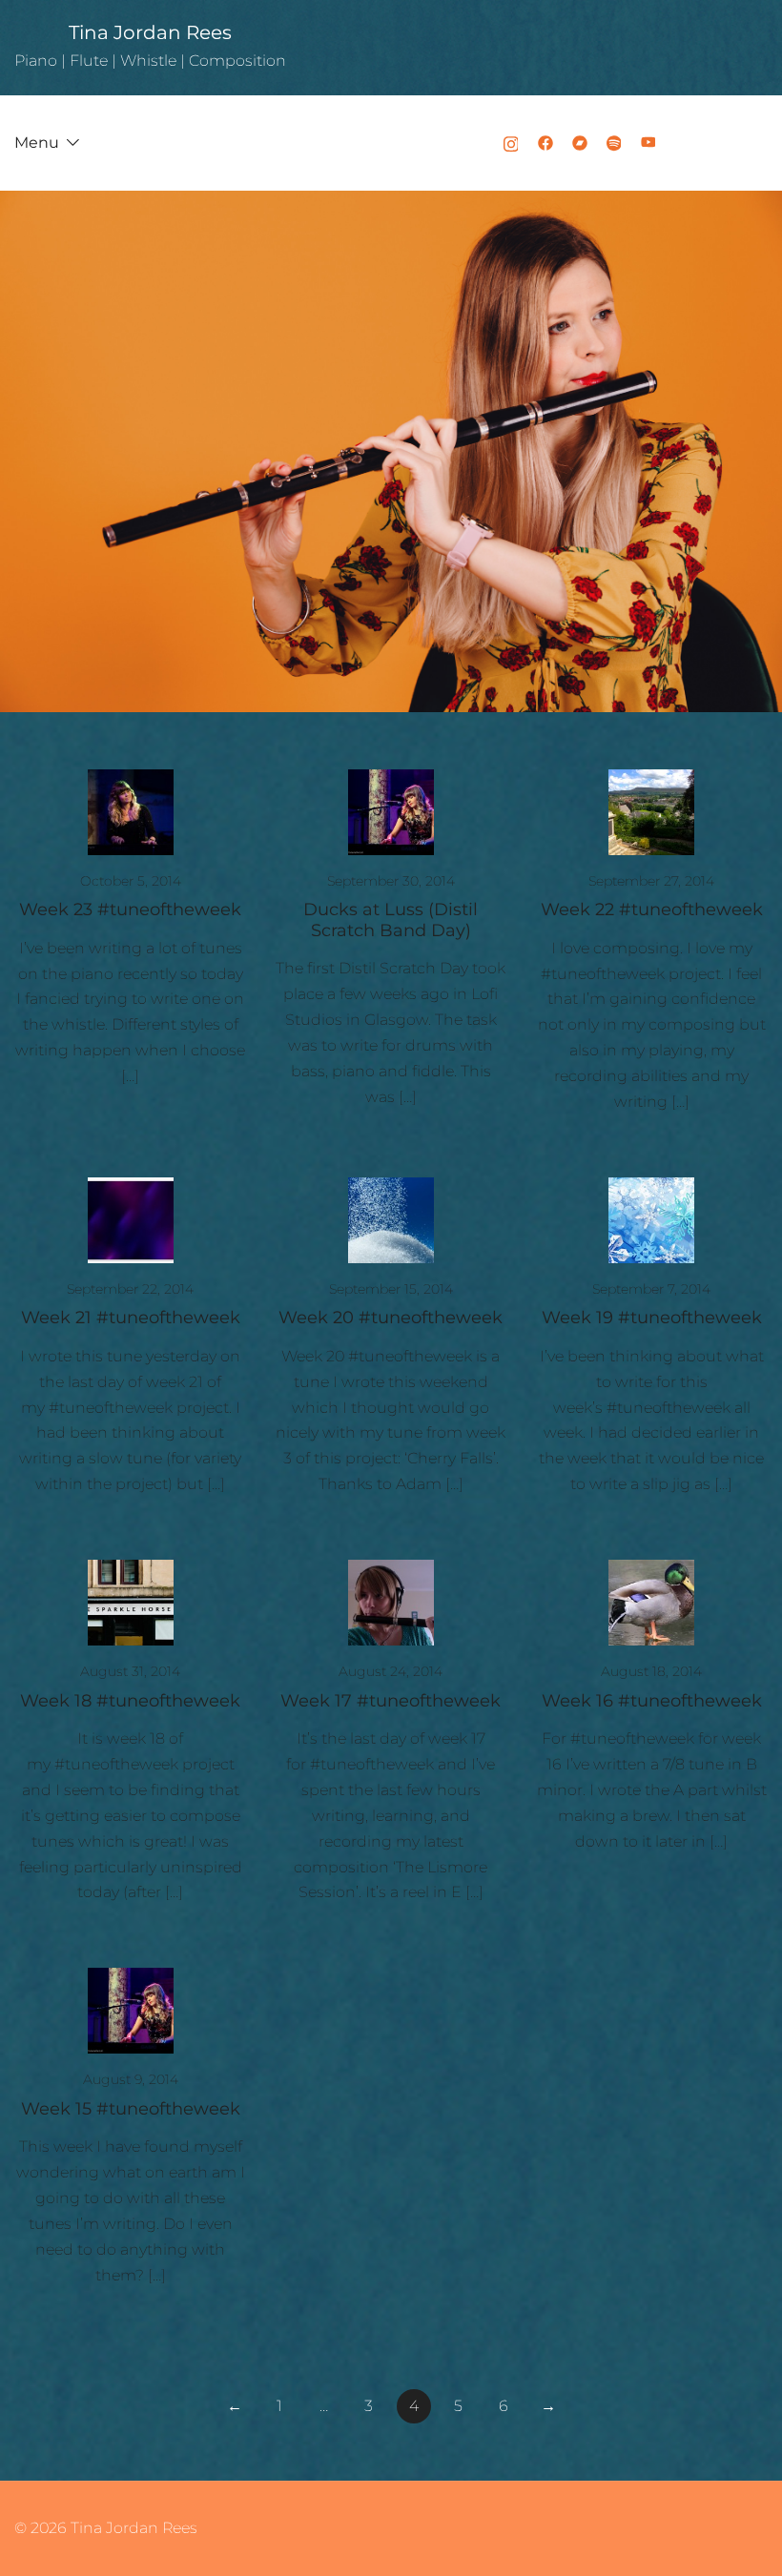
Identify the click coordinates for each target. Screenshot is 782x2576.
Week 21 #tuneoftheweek (131, 1318)
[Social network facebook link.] (545, 143)
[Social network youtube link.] (648, 143)
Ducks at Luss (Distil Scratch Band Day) (391, 920)
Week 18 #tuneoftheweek (130, 1701)
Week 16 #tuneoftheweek (652, 1701)
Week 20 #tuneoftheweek (391, 1318)
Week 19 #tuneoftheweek (652, 1318)
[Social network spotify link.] (614, 143)
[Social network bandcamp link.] (580, 143)
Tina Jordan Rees (150, 32)
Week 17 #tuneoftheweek (391, 1701)
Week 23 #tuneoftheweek (130, 910)
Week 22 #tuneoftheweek (652, 910)
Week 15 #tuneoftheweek (131, 2109)
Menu (37, 143)
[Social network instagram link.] (511, 143)
